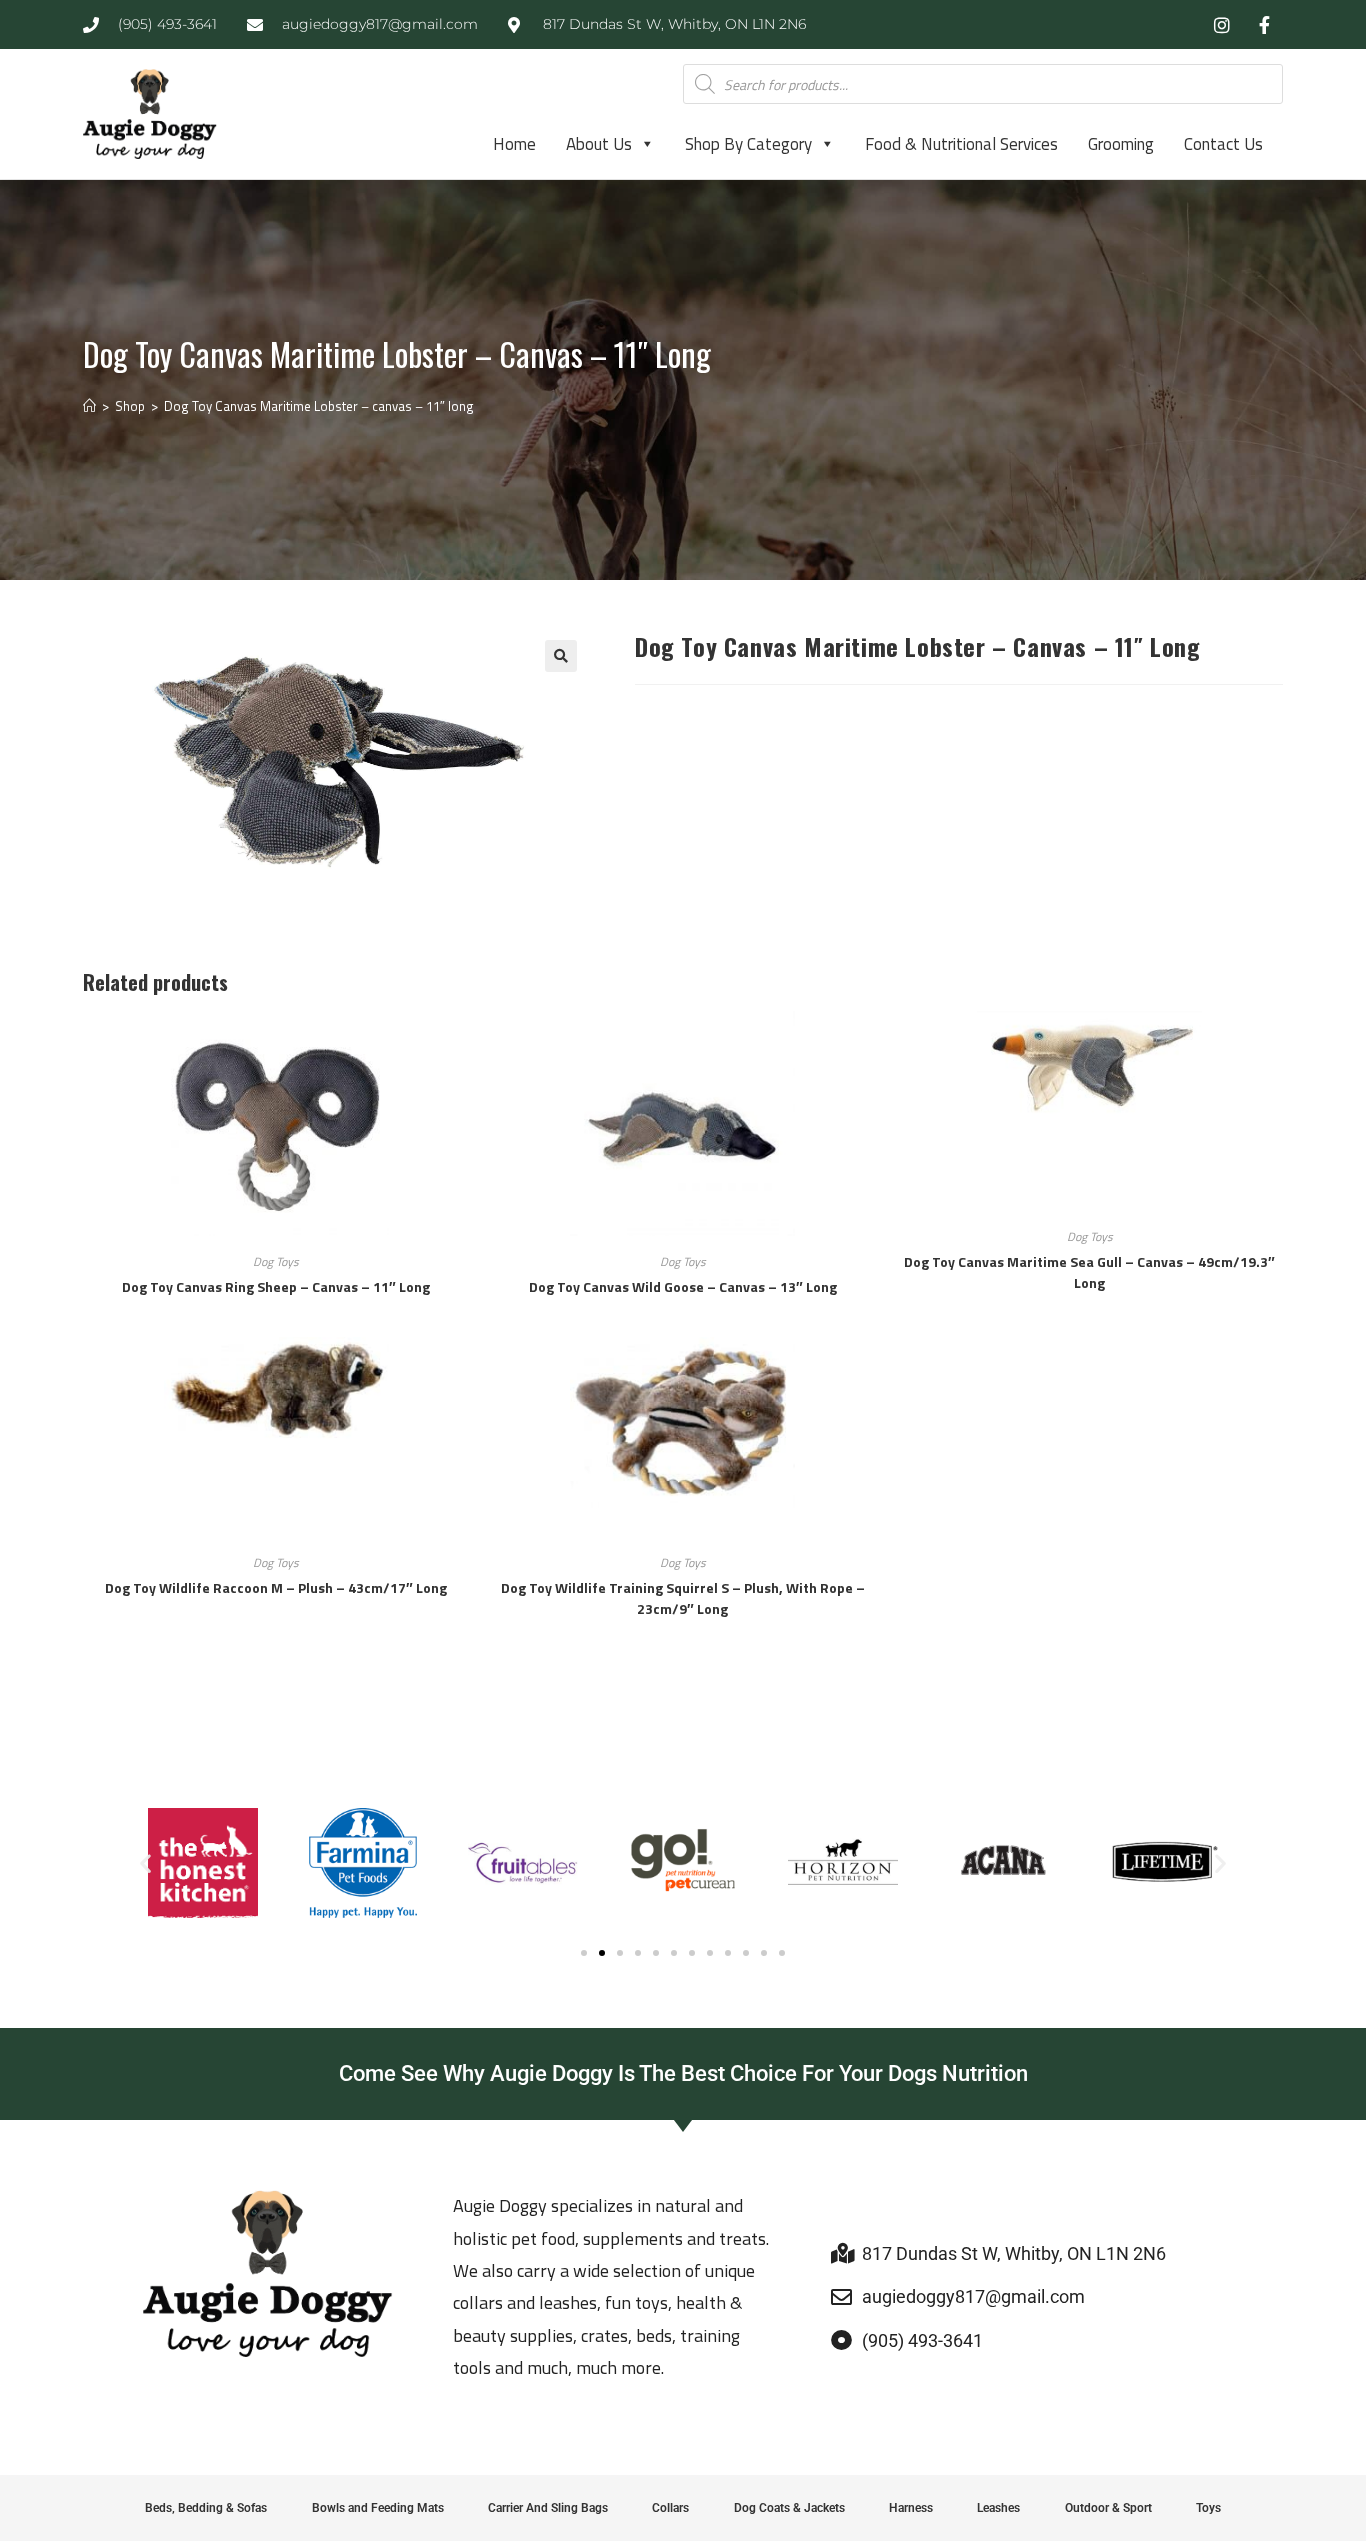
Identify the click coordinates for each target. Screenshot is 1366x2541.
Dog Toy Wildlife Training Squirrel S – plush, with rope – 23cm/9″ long (683, 1598)
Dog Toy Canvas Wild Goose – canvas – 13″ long (683, 1286)
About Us (599, 144)
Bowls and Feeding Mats (378, 2508)
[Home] (89, 406)
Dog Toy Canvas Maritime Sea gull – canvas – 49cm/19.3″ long (1089, 1272)
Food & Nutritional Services (961, 144)
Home (514, 144)
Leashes (998, 2508)
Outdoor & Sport (1108, 2508)
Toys (1208, 2508)
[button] (561, 656)
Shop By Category (748, 144)
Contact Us (1223, 144)
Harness (911, 2508)
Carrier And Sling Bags (548, 2508)
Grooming (1121, 144)
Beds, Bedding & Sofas (206, 2508)
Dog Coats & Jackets (789, 2508)
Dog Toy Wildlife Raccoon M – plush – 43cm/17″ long (276, 1587)
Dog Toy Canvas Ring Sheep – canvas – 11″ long (276, 1286)
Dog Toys (276, 1261)
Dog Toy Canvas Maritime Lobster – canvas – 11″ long (319, 406)
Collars (670, 2508)
